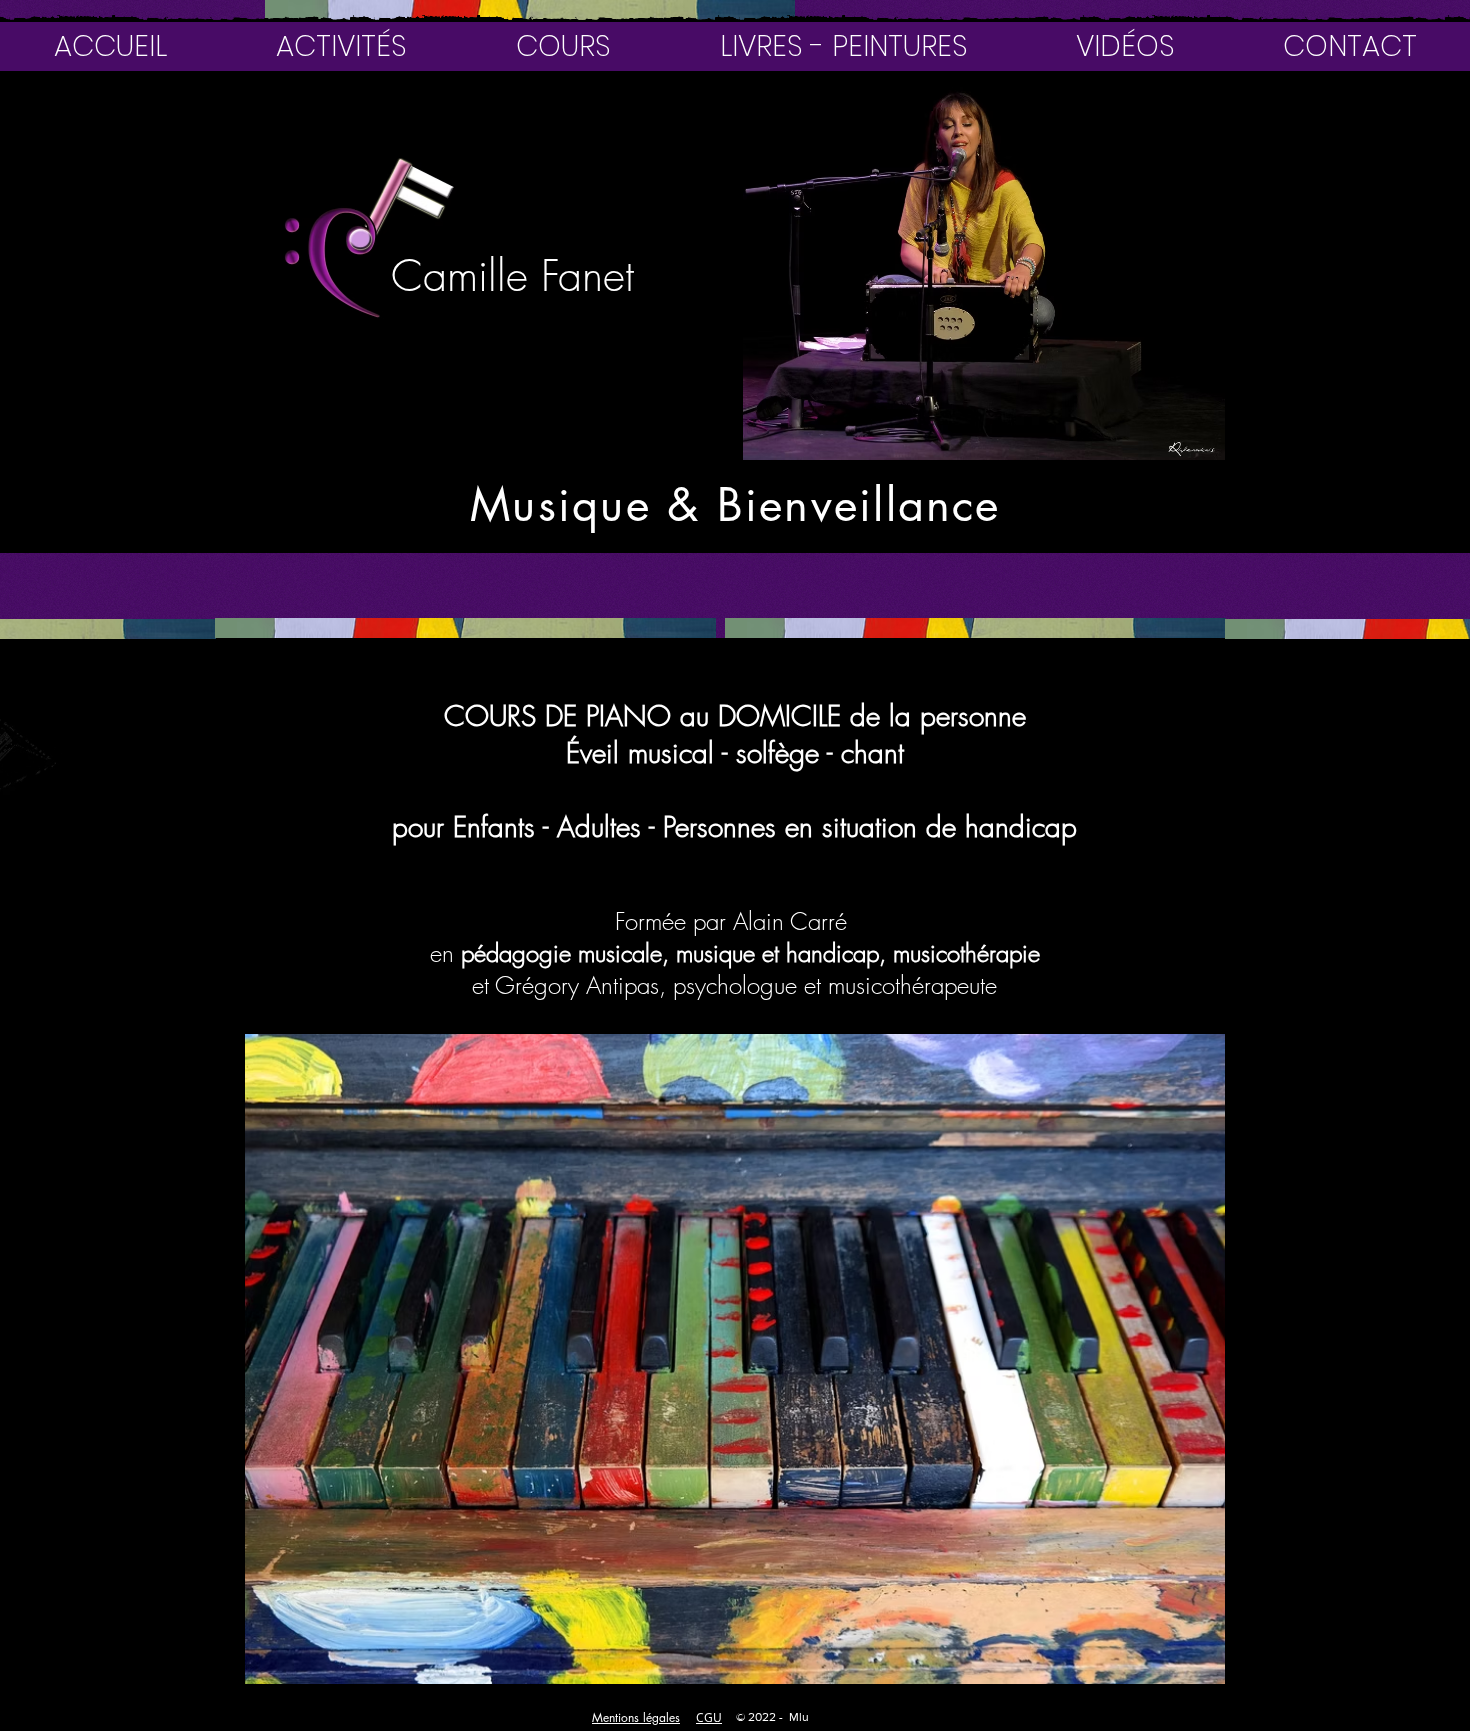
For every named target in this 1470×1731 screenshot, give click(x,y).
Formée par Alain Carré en (642, 937)
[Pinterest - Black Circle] (98, 134)
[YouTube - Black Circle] (49, 134)
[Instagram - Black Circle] (147, 134)
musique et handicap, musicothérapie (858, 953)
